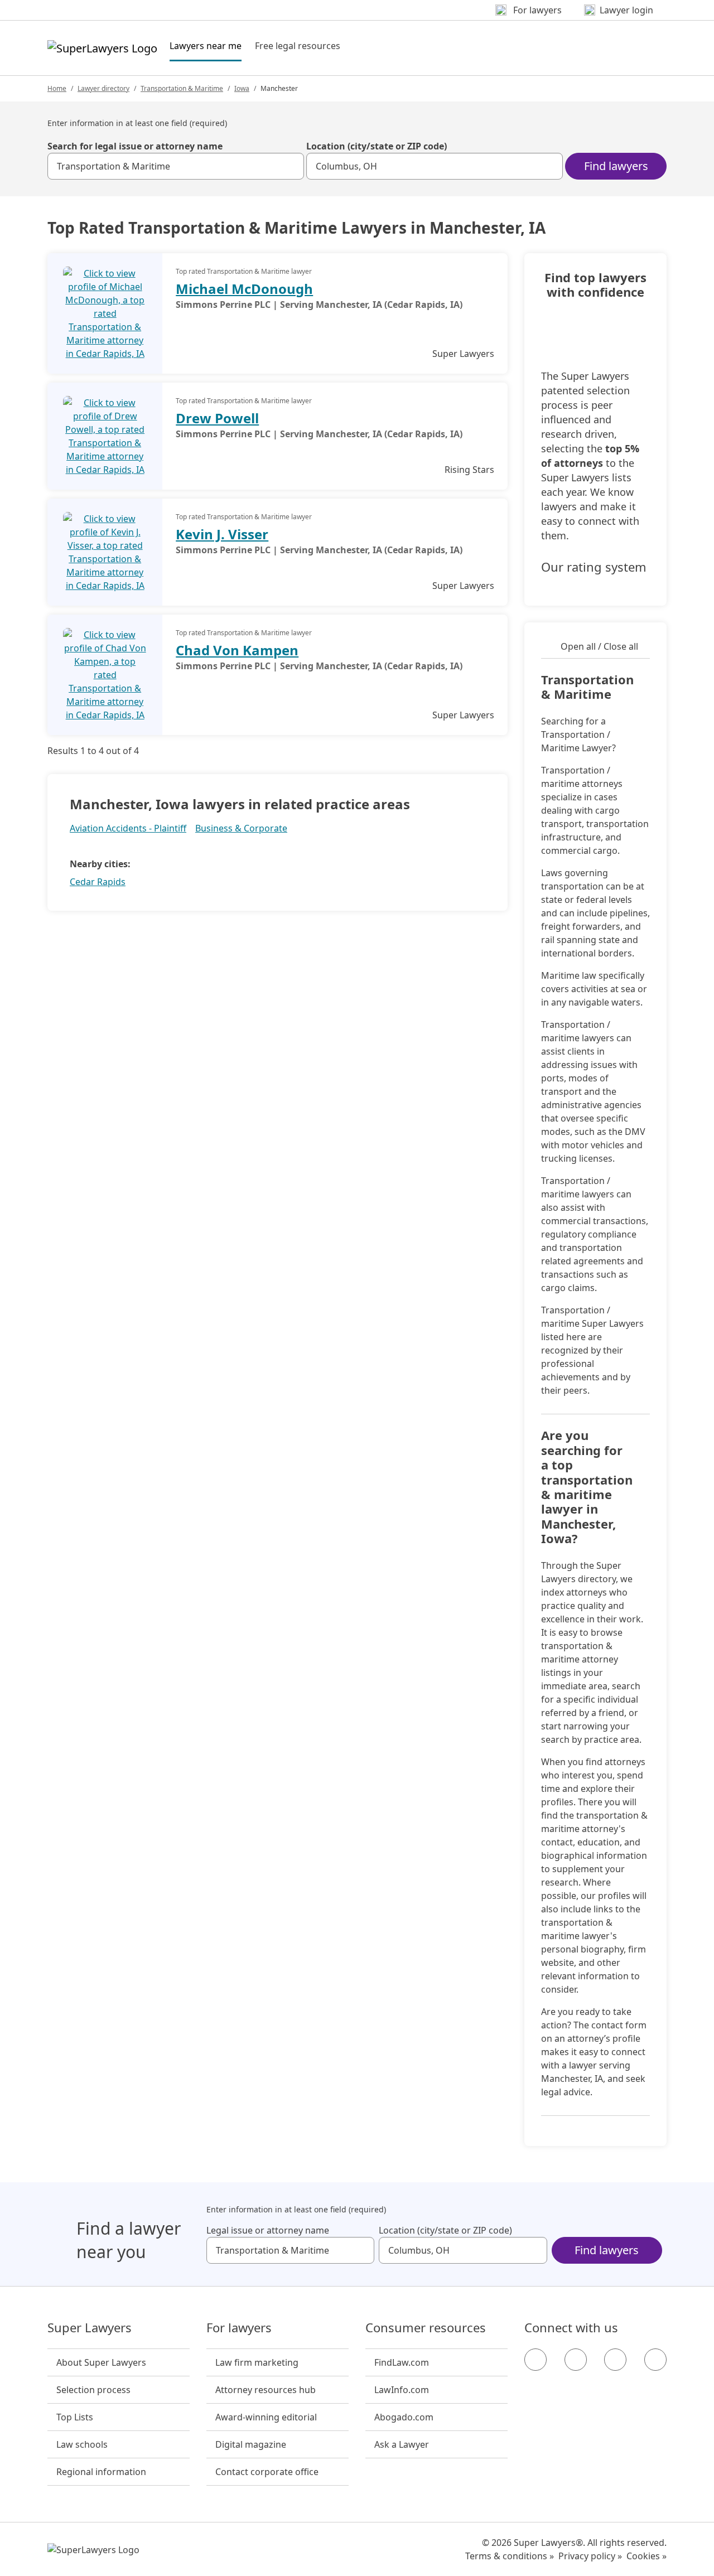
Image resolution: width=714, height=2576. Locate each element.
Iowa (242, 88)
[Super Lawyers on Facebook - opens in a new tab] (535, 2360)
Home (57, 88)
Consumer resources (426, 2328)
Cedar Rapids (98, 882)
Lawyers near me (206, 45)
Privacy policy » (590, 2556)
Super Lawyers (90, 2328)
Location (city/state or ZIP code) (377, 146)
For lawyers (239, 2328)
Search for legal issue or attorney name (135, 146)
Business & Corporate (241, 828)
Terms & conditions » (510, 2556)
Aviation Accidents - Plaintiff (128, 828)
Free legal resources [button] (298, 46)
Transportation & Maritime (182, 88)
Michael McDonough (244, 289)
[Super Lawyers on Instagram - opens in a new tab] (576, 2360)
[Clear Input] (291, 166)
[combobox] (176, 166)
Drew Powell (217, 418)
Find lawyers (616, 166)
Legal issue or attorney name (268, 2230)
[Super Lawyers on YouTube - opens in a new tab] (615, 2360)
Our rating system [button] (594, 567)
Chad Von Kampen (237, 650)
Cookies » (647, 2556)
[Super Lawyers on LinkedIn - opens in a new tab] (655, 2360)
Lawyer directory (103, 88)
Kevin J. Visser (222, 534)
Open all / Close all (599, 646)
